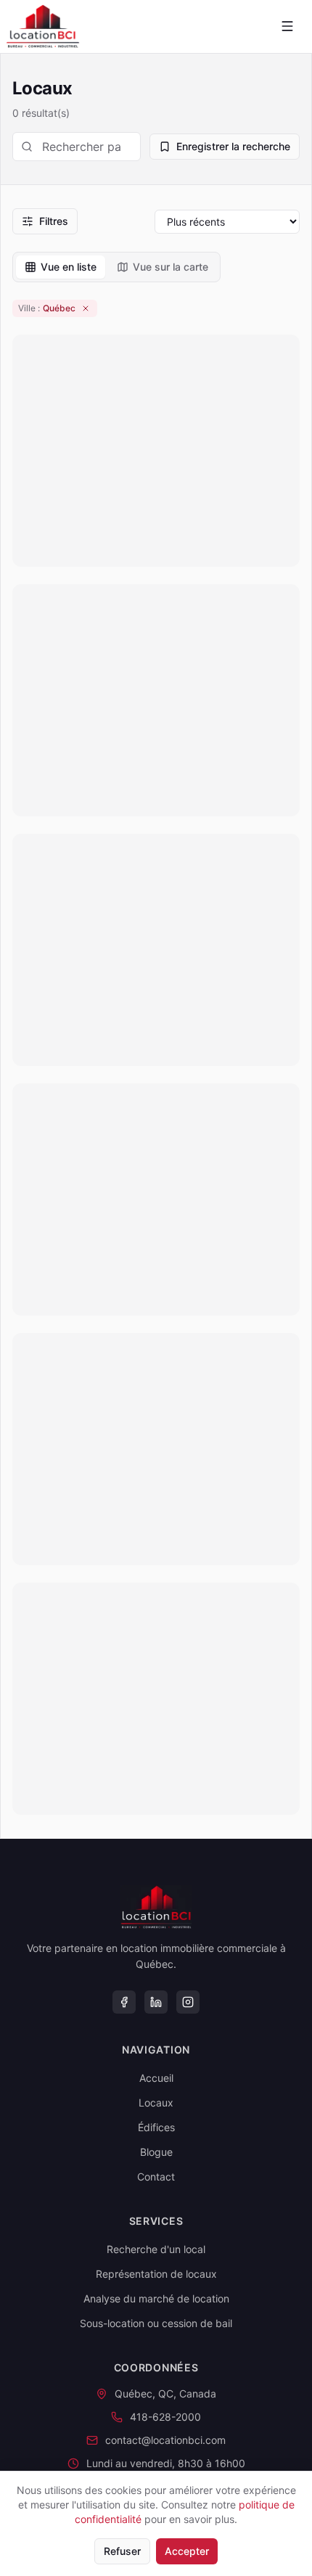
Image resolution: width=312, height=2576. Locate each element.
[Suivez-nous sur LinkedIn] (156, 2002)
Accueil (156, 2078)
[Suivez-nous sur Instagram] (188, 2002)
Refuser (122, 2551)
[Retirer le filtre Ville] (86, 308)
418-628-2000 (165, 2417)
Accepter (187, 2551)
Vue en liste (69, 267)
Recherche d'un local (156, 2249)
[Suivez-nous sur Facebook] (124, 2002)
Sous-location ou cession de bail (156, 2323)
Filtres (54, 221)
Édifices (156, 2127)
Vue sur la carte (171, 267)
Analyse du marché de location (156, 2298)
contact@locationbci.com (165, 2440)
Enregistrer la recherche (233, 146)
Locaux (156, 2103)
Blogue (156, 2152)
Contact (156, 2177)
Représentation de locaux (156, 2274)
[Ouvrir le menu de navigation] (287, 26)
